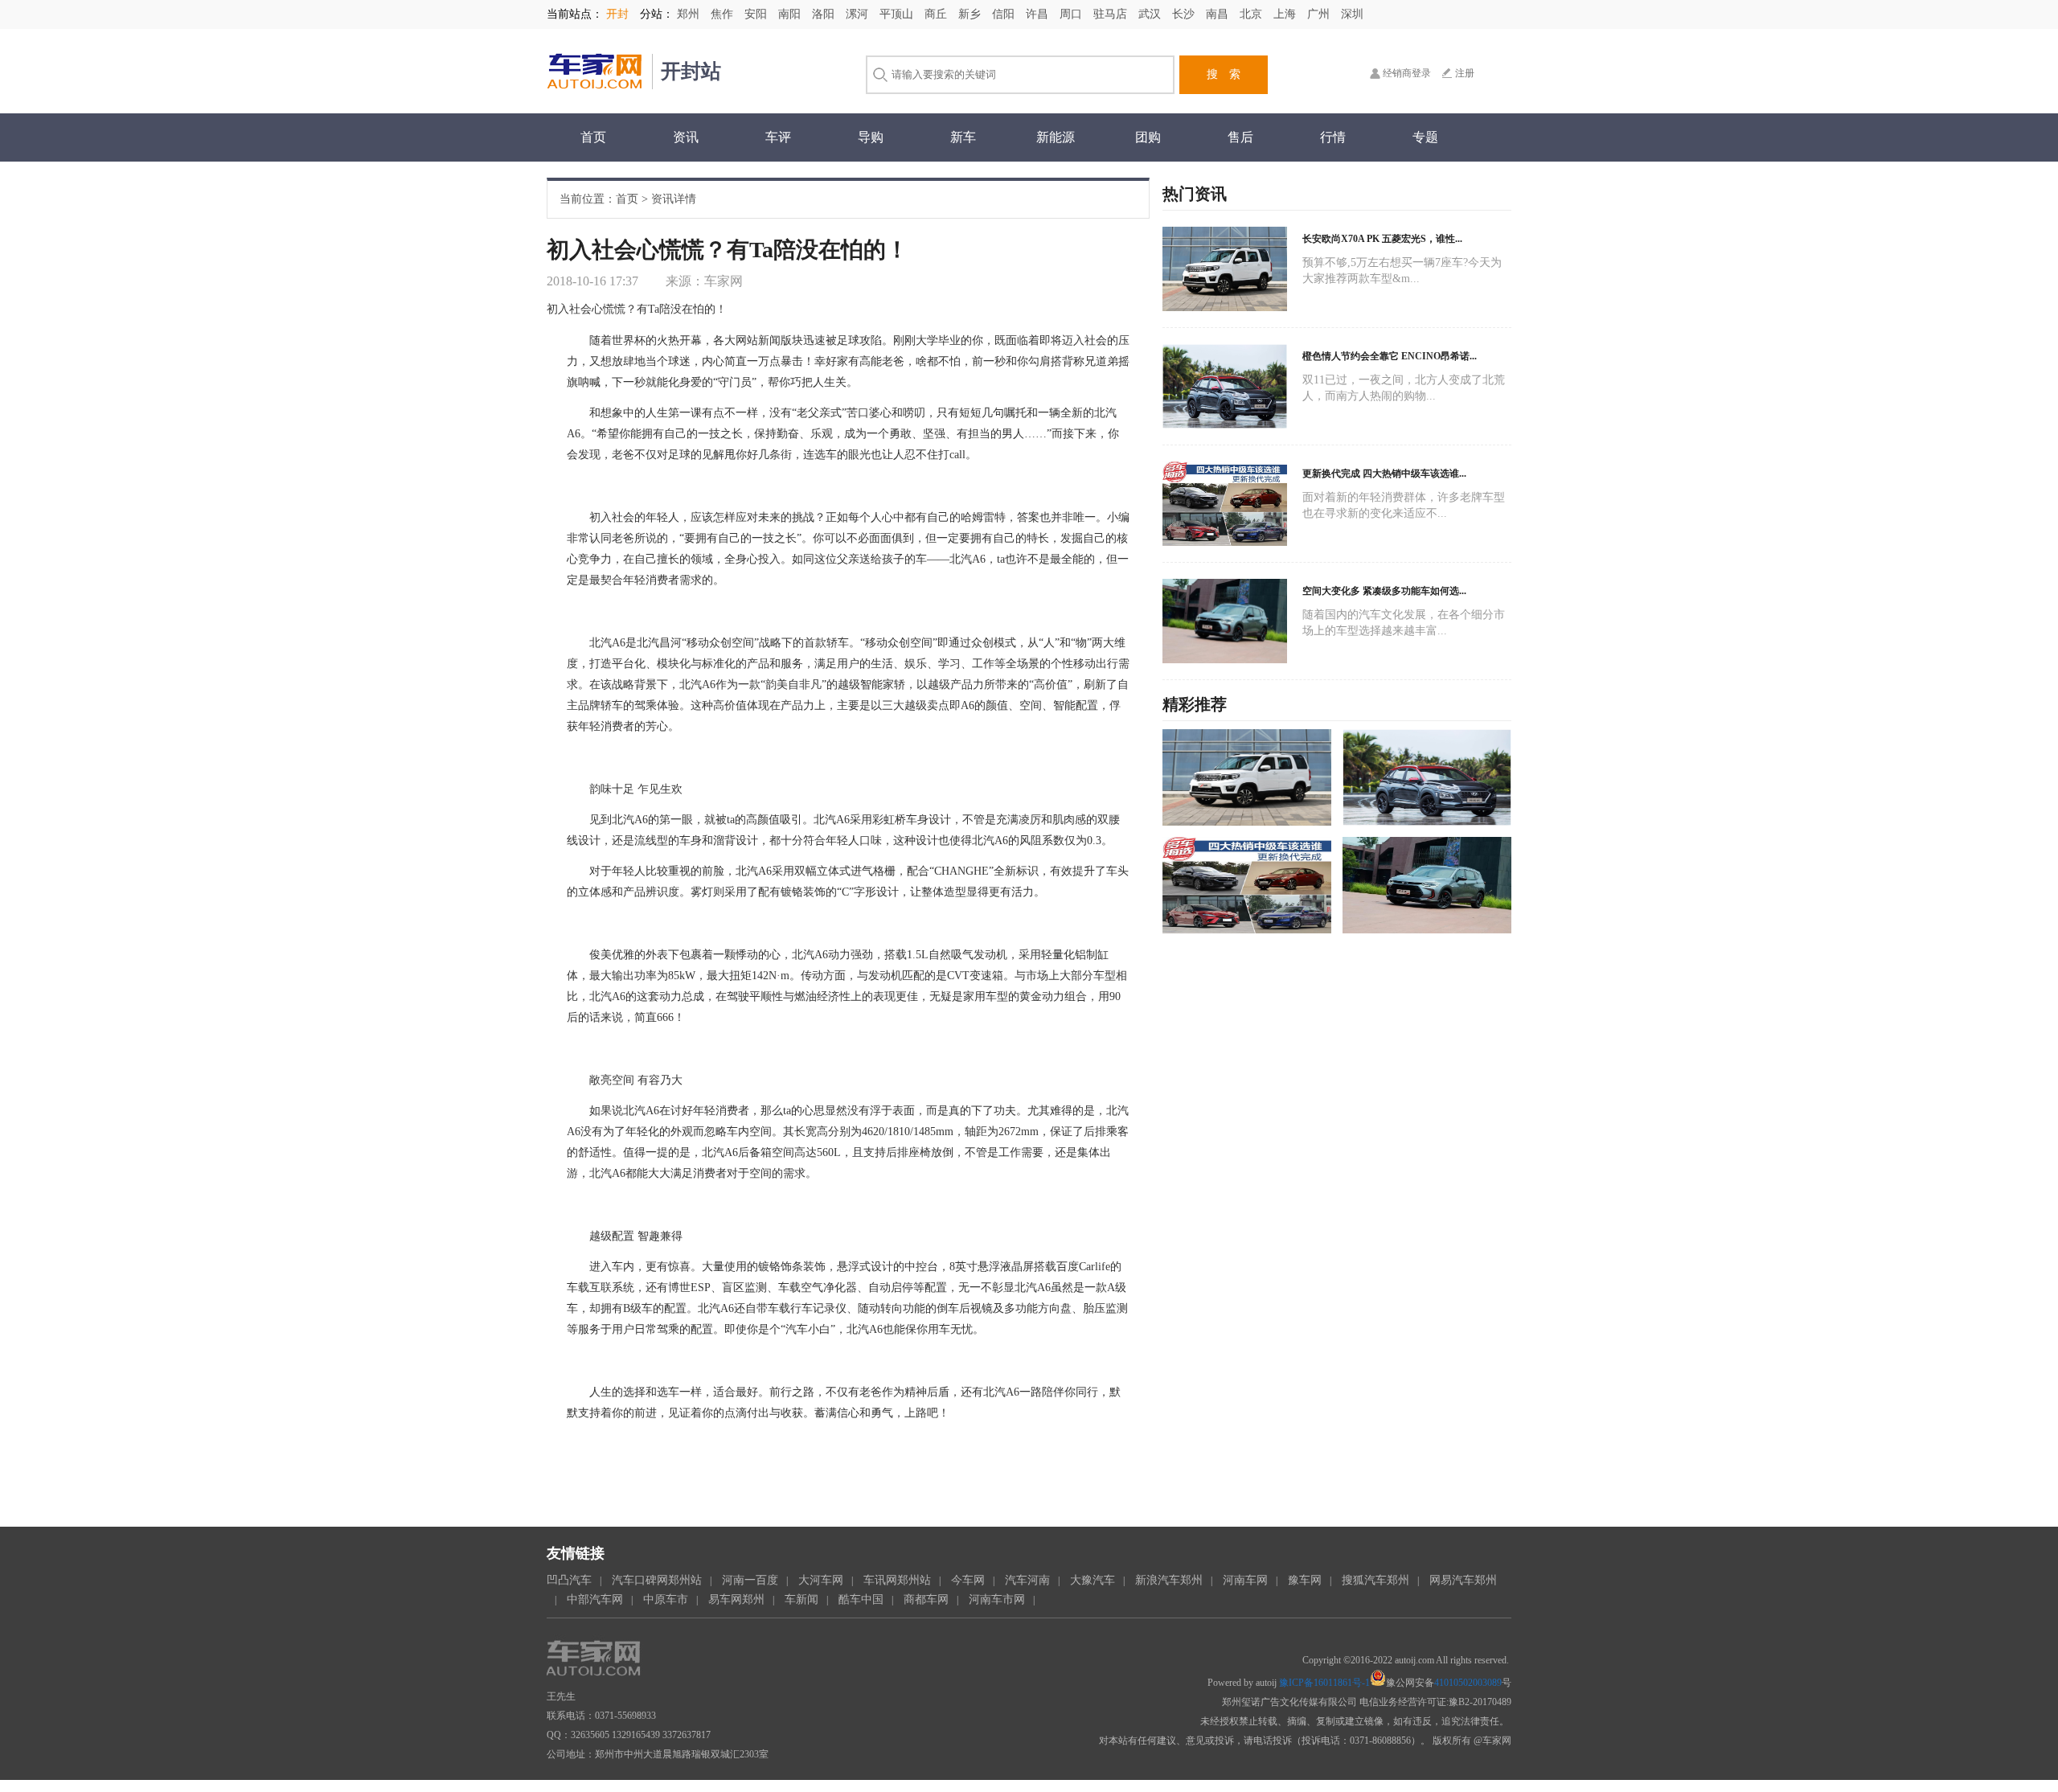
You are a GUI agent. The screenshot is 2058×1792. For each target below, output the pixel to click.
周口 (1072, 14)
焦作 (724, 14)
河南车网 (1245, 1580)
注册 (1465, 73)
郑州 (690, 14)
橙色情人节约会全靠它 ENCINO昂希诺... (1390, 356)
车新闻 (801, 1599)
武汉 (1151, 14)
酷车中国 (861, 1599)
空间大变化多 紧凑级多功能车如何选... (1384, 591)
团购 (1148, 137)
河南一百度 (750, 1580)
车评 (778, 137)
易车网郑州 (736, 1599)
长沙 (1185, 14)
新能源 (1056, 137)
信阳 (1005, 14)
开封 (617, 14)
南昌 (1219, 14)
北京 (1252, 14)
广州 (1320, 14)
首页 (593, 137)
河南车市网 (997, 1599)
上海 (1286, 14)
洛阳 (825, 14)
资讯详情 (674, 199)
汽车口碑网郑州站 (657, 1580)
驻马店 (1112, 14)
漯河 (859, 14)
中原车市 (666, 1599)
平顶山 (898, 14)
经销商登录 (1407, 73)
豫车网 (1305, 1580)
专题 (1425, 137)
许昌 (1039, 14)
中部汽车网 (595, 1599)
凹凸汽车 (569, 1580)
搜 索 (1224, 74)
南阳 (791, 14)
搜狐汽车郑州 (1375, 1580)
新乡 (971, 14)
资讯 (686, 137)
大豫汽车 (1093, 1580)
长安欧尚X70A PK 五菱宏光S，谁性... (1382, 239)
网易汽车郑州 (1463, 1580)
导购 (871, 137)
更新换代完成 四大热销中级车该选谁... (1384, 474)
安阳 (757, 14)
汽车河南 (1027, 1580)
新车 (963, 137)
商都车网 (926, 1599)
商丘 (937, 14)
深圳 (1352, 14)
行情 (1333, 137)
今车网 (968, 1580)
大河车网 (821, 1580)
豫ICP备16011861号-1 (1324, 1683)
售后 (1240, 137)
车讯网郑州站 (897, 1580)
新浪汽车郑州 (1169, 1580)
